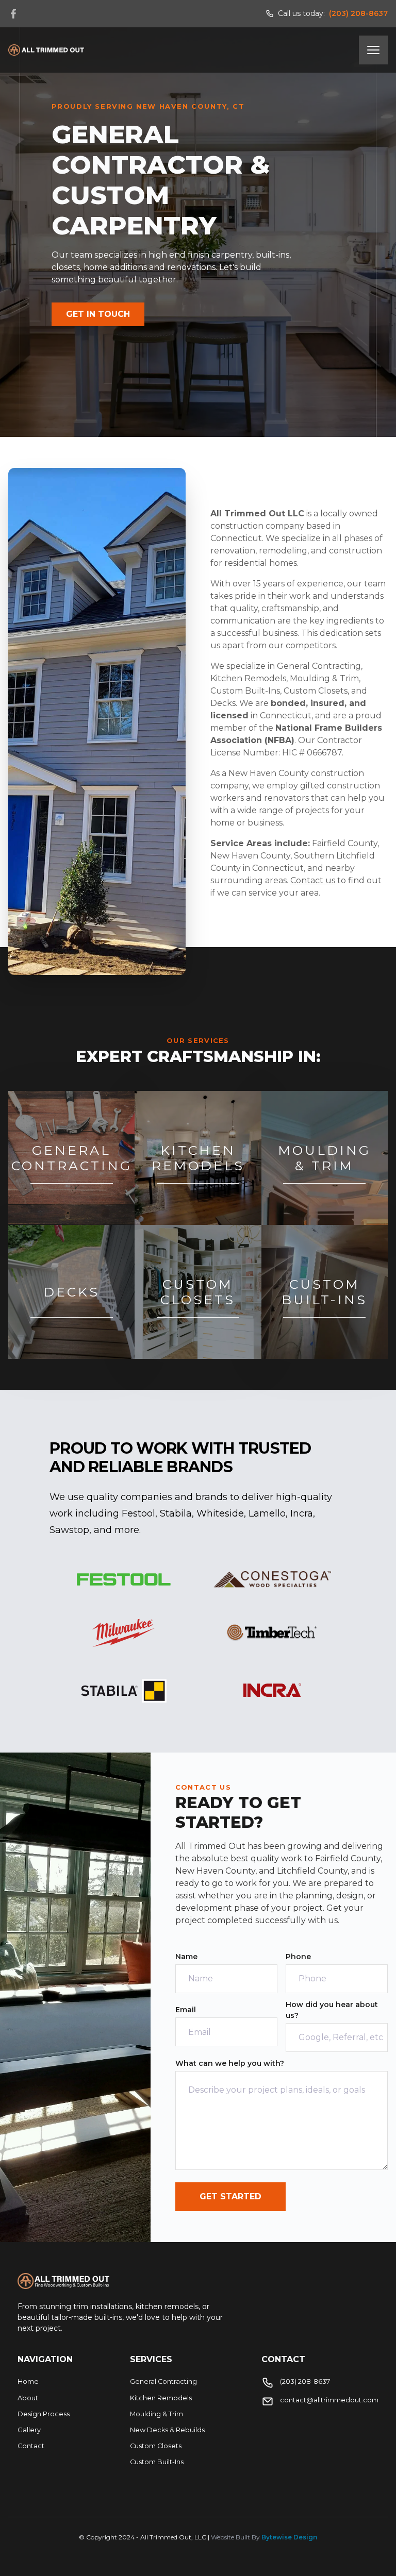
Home (28, 2381)
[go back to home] (63, 2281)
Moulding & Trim (156, 2414)
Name (186, 1957)
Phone (298, 1957)
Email (186, 2010)
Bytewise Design (289, 2537)
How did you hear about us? (332, 2010)
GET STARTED (230, 2196)
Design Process (44, 2414)
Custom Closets (156, 2446)
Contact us (313, 880)
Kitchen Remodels (161, 2398)
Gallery (29, 2430)
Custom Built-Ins (157, 2462)
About (28, 2398)
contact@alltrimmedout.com (329, 2400)
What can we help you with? (230, 2063)
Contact (31, 2446)
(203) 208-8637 (305, 2381)
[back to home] (46, 50)
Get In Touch (98, 314)
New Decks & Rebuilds (167, 2430)
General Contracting (163, 2381)
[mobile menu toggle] (373, 50)
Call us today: (333, 13)
